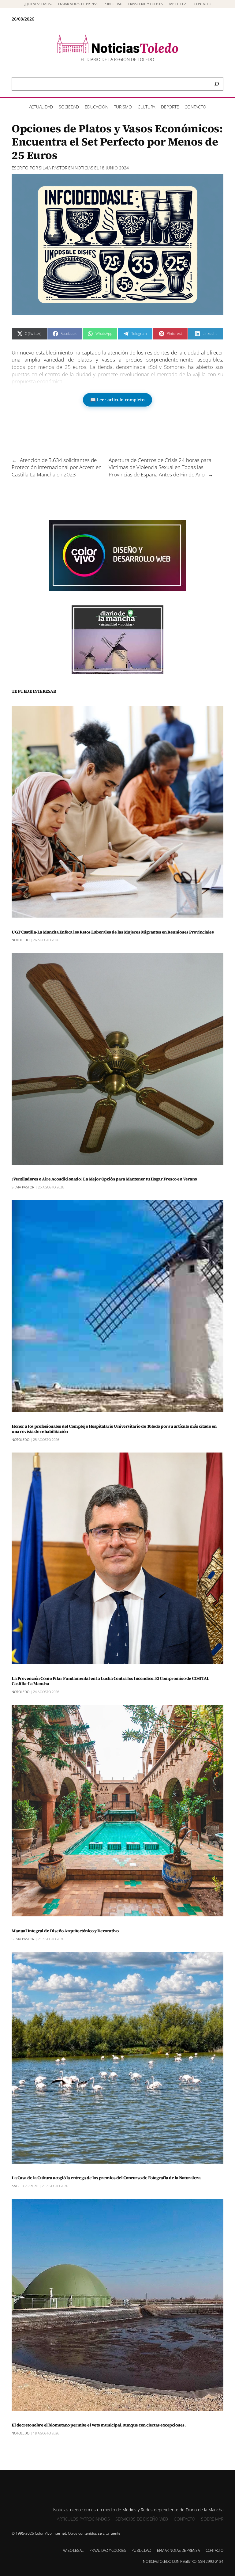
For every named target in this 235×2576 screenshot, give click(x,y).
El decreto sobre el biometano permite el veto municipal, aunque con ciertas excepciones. (99, 2425)
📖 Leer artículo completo (117, 400)
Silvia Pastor (53, 168)
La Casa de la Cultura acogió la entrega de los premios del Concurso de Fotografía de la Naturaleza (106, 2178)
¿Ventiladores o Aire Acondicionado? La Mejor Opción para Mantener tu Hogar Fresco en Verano (104, 1179)
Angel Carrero (25, 2186)
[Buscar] (217, 84)
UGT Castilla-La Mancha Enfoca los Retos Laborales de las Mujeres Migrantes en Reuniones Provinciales (113, 932)
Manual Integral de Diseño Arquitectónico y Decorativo (65, 1931)
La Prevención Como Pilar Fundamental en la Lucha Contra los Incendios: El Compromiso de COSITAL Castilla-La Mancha (110, 1681)
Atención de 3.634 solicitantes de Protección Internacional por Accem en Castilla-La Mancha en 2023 (57, 467)
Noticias (84, 168)
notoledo (21, 940)
